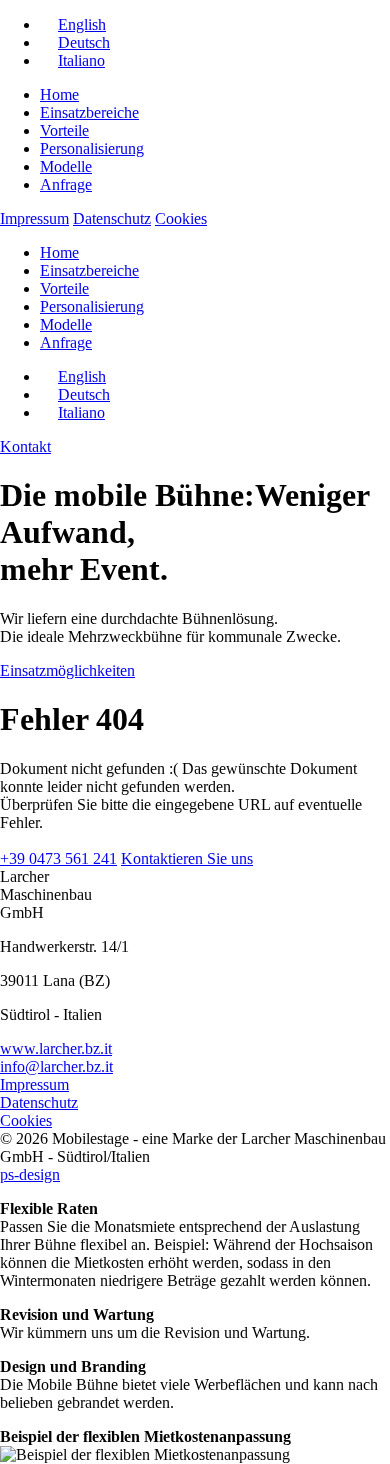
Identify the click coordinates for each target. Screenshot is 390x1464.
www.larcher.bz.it (56, 1048)
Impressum (34, 218)
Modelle (66, 166)
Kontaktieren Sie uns (187, 858)
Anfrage (66, 184)
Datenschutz (112, 218)
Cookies (181, 218)
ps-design (30, 1174)
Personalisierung (92, 148)
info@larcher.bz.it (56, 1066)
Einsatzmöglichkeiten (67, 670)
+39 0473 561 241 (58, 858)
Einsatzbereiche (89, 112)
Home (59, 94)
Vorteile (64, 130)
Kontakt (25, 446)
